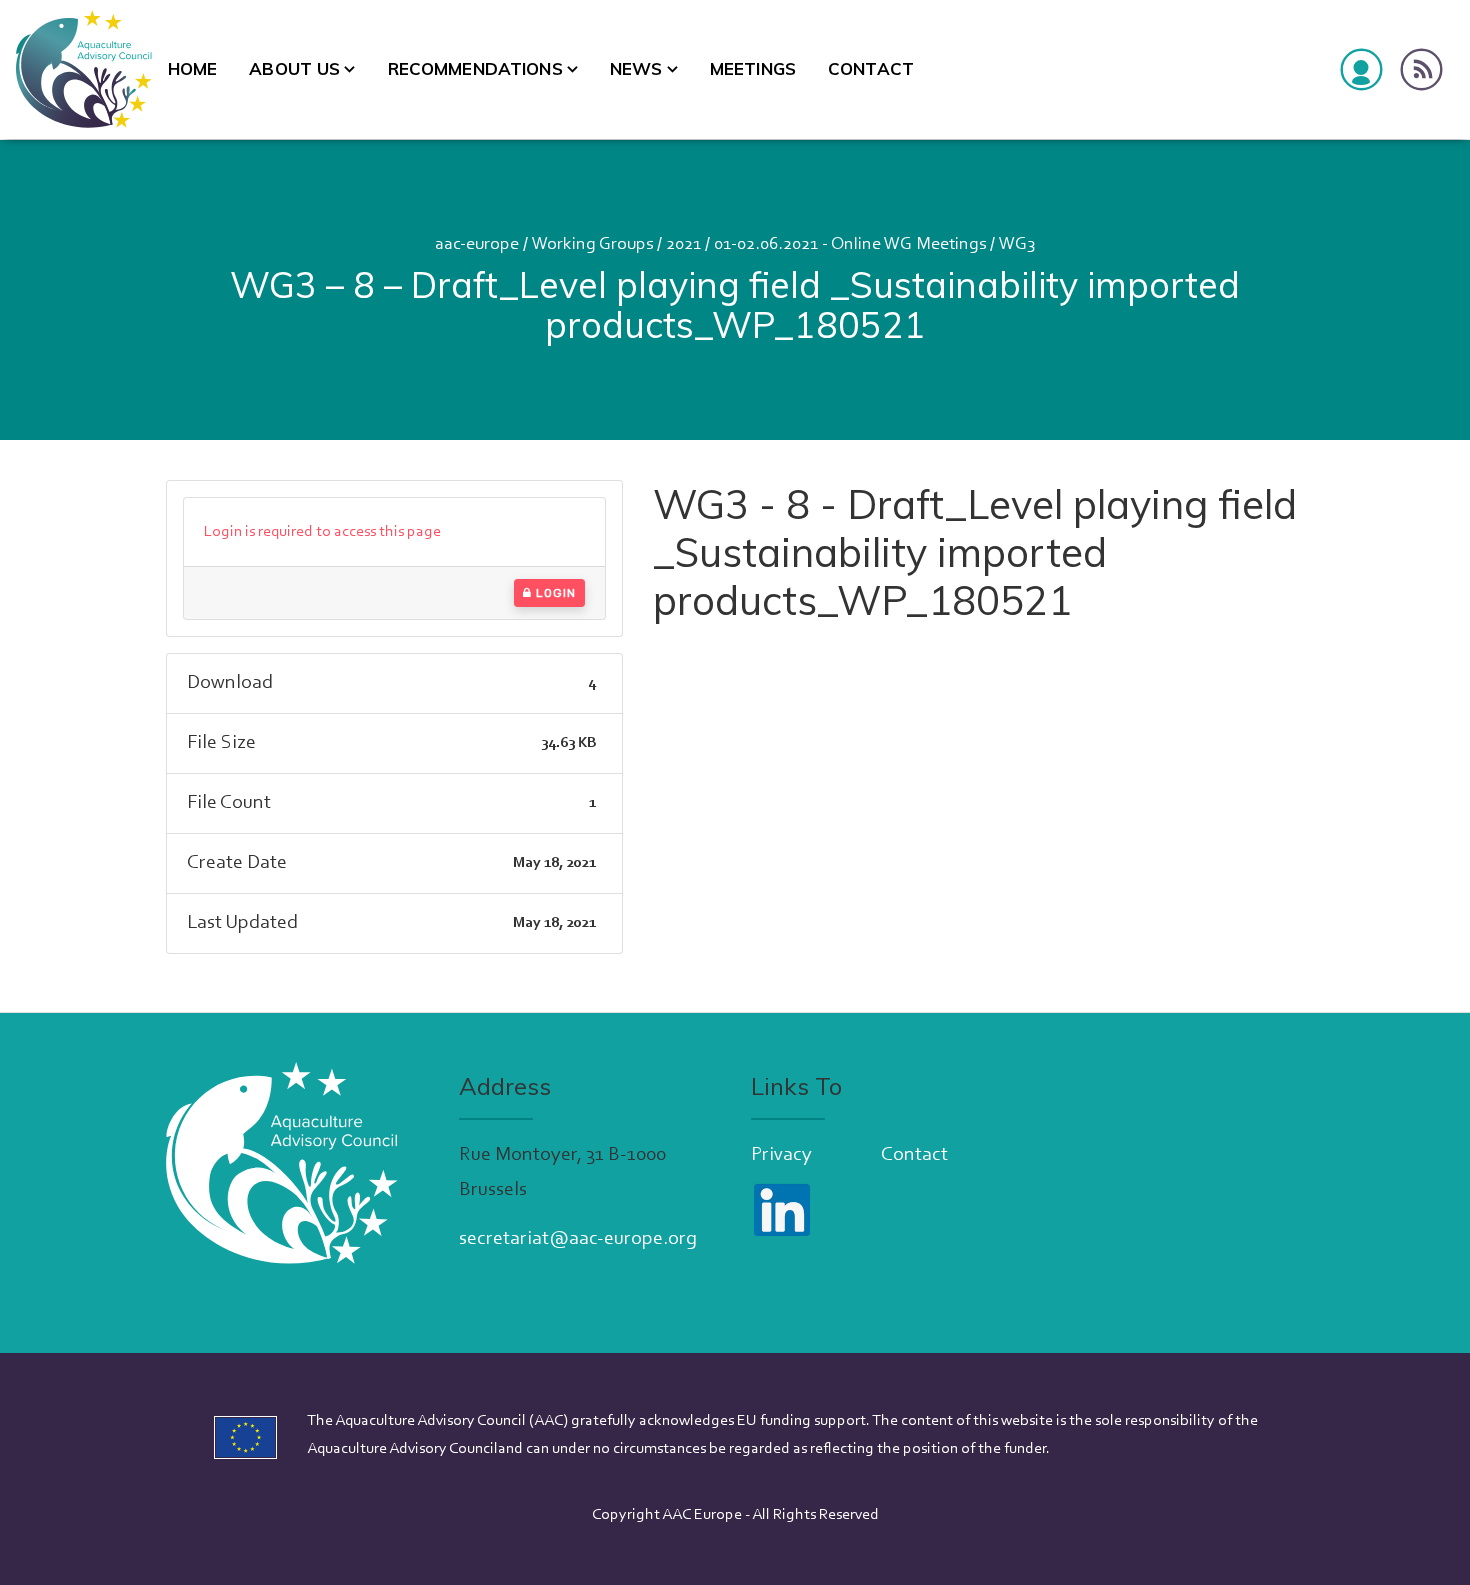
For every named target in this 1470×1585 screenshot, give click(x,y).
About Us (294, 68)
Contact (871, 68)
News (636, 68)
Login (554, 593)
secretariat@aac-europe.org (578, 1239)
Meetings (753, 68)
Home (193, 68)
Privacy (781, 1155)
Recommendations (475, 68)
